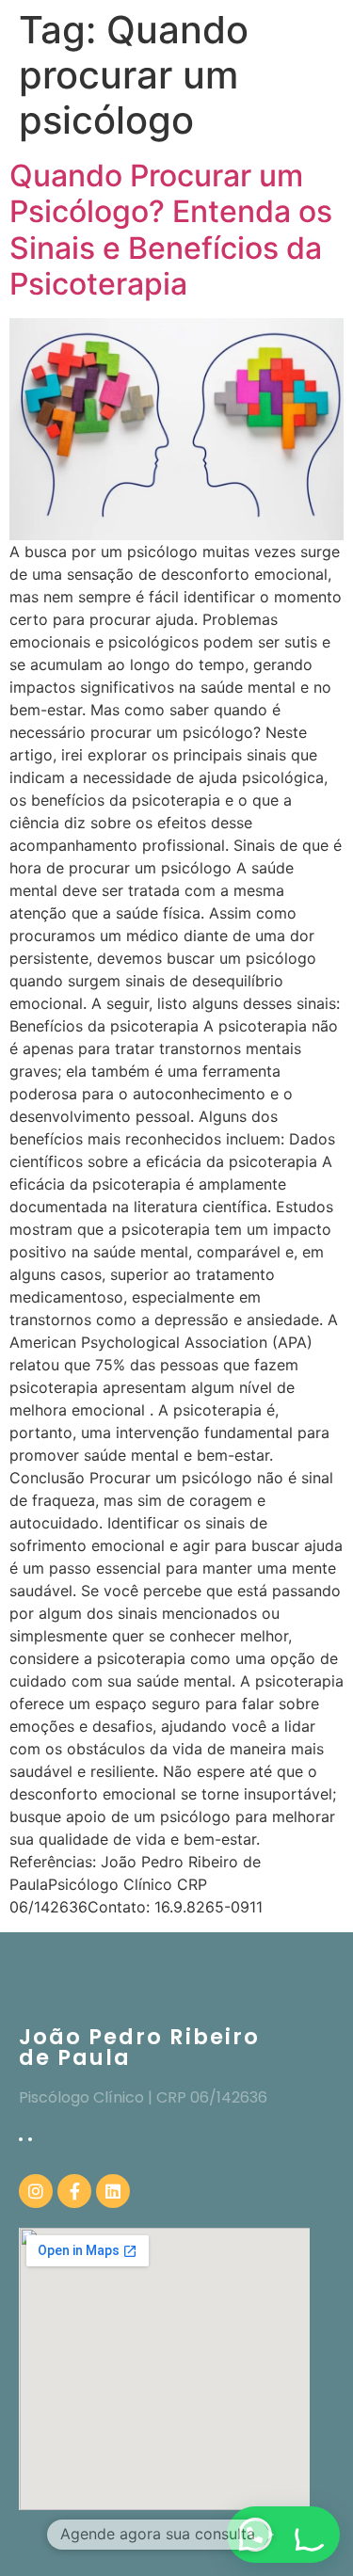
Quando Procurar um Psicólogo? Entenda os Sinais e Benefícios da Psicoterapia (171, 230)
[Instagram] (36, 2191)
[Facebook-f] (74, 2191)
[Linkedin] (113, 2191)
